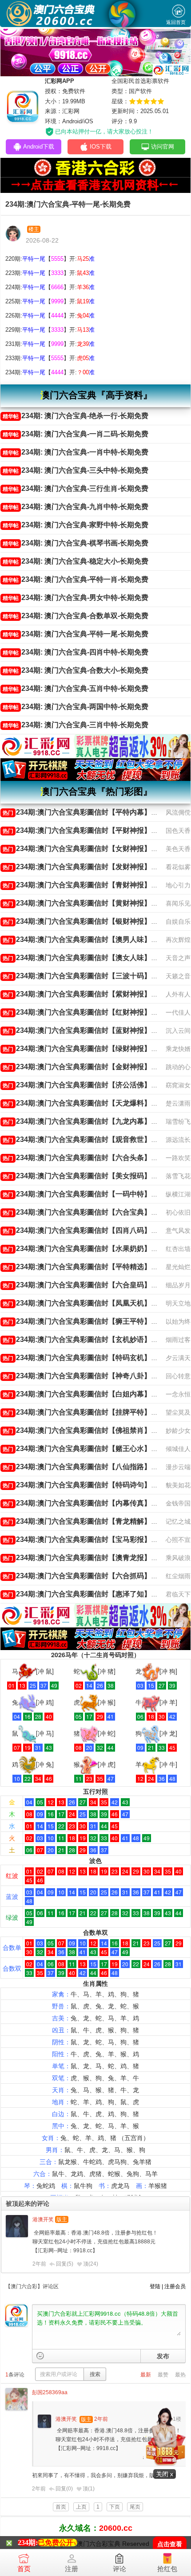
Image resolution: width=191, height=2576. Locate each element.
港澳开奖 (43, 2219)
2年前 (39, 2264)
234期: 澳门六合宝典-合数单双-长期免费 (76, 616)
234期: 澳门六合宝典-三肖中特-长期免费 (76, 725)
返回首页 (176, 22)
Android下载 (39, 147)
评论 (119, 2569)
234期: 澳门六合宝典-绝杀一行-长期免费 (76, 416)
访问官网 (163, 147)
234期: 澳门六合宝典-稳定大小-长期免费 (76, 561)
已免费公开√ (58, 2543)
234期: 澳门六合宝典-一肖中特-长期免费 (76, 452)
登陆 (155, 2286)
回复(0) (64, 2489)
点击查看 (170, 2544)
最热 (180, 2375)
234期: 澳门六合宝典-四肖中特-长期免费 (76, 652)
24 (93, 2264)
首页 (24, 2569)
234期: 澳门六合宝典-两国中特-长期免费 (76, 707)
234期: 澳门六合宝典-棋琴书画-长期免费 (76, 543)
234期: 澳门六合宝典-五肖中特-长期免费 (76, 688)
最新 (146, 2375)
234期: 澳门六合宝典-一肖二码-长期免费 (76, 434)
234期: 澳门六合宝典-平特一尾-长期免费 (76, 634)
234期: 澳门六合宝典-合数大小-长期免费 (76, 670)
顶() (91, 2264)
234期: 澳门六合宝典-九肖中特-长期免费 (76, 507)
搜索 (95, 2374)
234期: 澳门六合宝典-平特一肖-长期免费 (76, 579)
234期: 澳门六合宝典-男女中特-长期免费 (76, 598)
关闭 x (165, 2474)
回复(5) (65, 2264)
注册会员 (175, 2286)
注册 (72, 2569)
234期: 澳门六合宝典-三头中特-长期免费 (76, 470)
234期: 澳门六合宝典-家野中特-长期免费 (76, 525)
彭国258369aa (50, 2392)
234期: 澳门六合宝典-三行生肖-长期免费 (76, 488)
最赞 (163, 2375)
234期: (28, 2543)
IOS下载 (101, 147)
